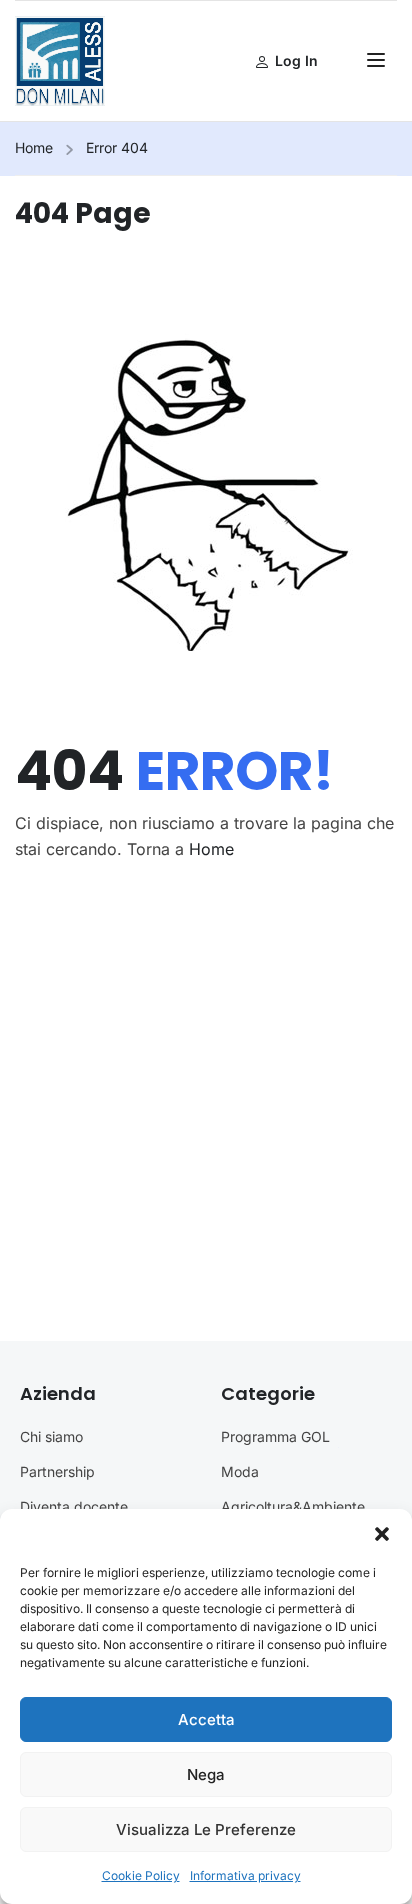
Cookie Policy (141, 1875)
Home (34, 147)
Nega (206, 1774)
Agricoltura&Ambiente (293, 1506)
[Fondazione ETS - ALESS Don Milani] (60, 59)
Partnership (57, 1471)
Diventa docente (74, 1506)
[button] (382, 1534)
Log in (296, 60)
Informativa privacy (245, 1875)
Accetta (206, 1719)
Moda (240, 1471)
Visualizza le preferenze (206, 1829)
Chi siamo (51, 1436)
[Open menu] (378, 63)
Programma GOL (275, 1436)
